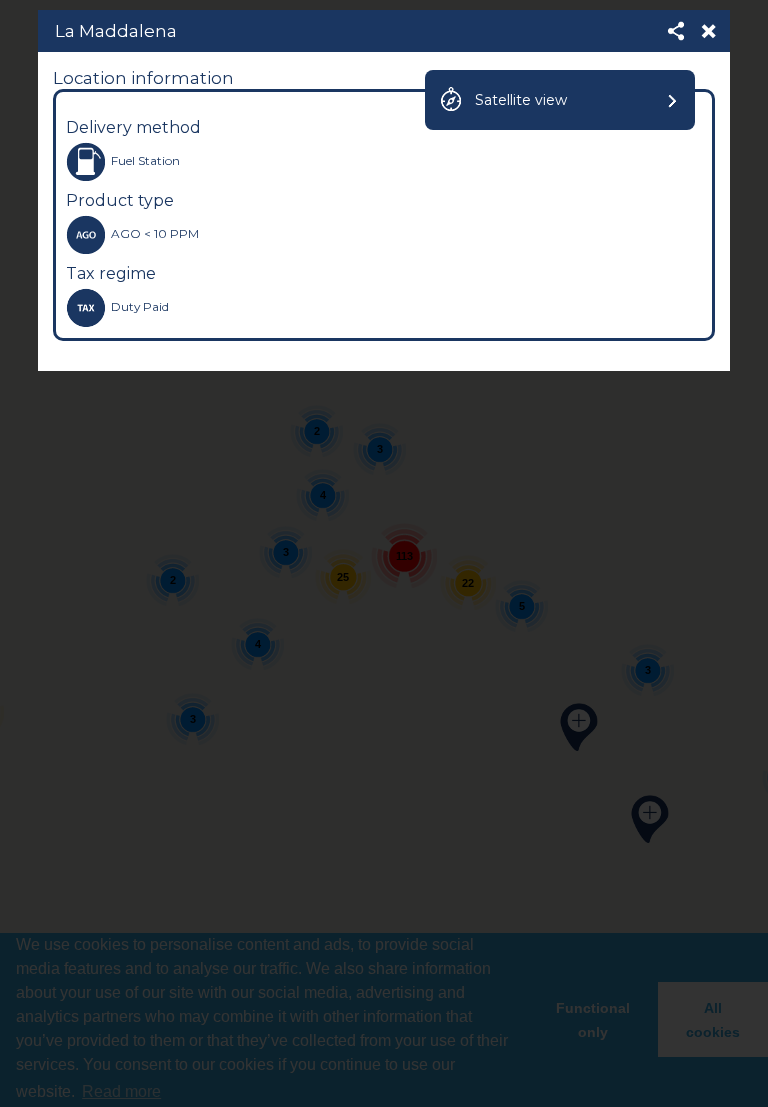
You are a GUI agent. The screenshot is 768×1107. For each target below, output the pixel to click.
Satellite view (521, 100)
